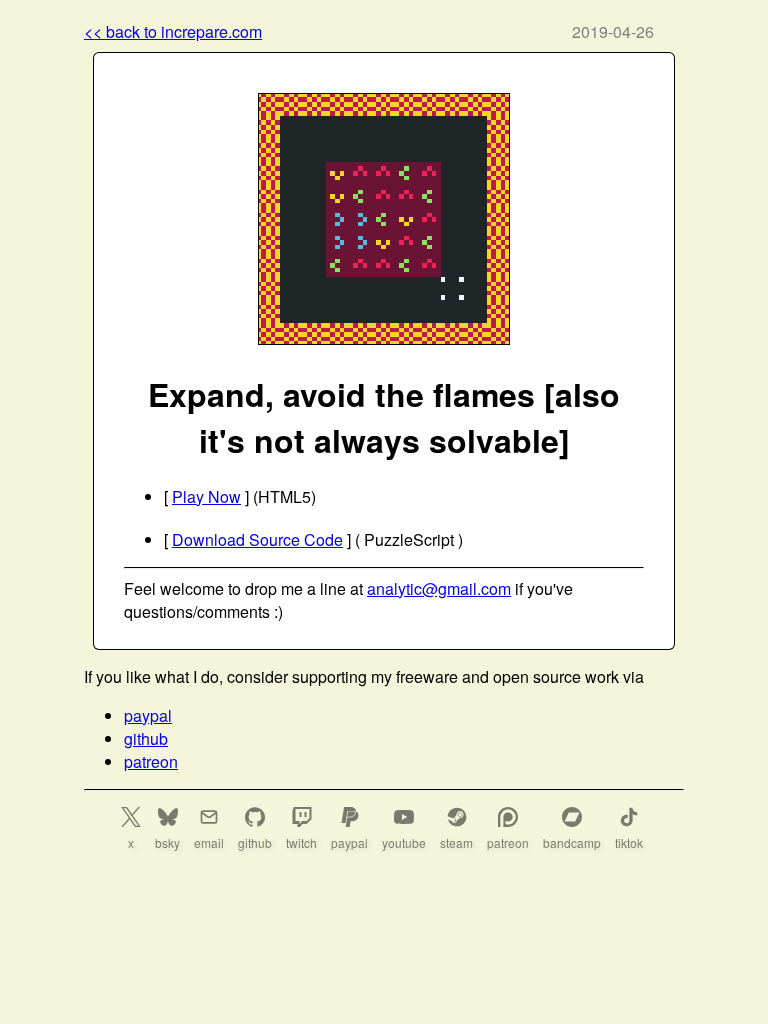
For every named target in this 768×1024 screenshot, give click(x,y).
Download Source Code (257, 539)
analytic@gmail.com (439, 588)
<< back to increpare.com (173, 31)
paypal (148, 715)
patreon (151, 761)
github (146, 738)
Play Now (206, 496)
